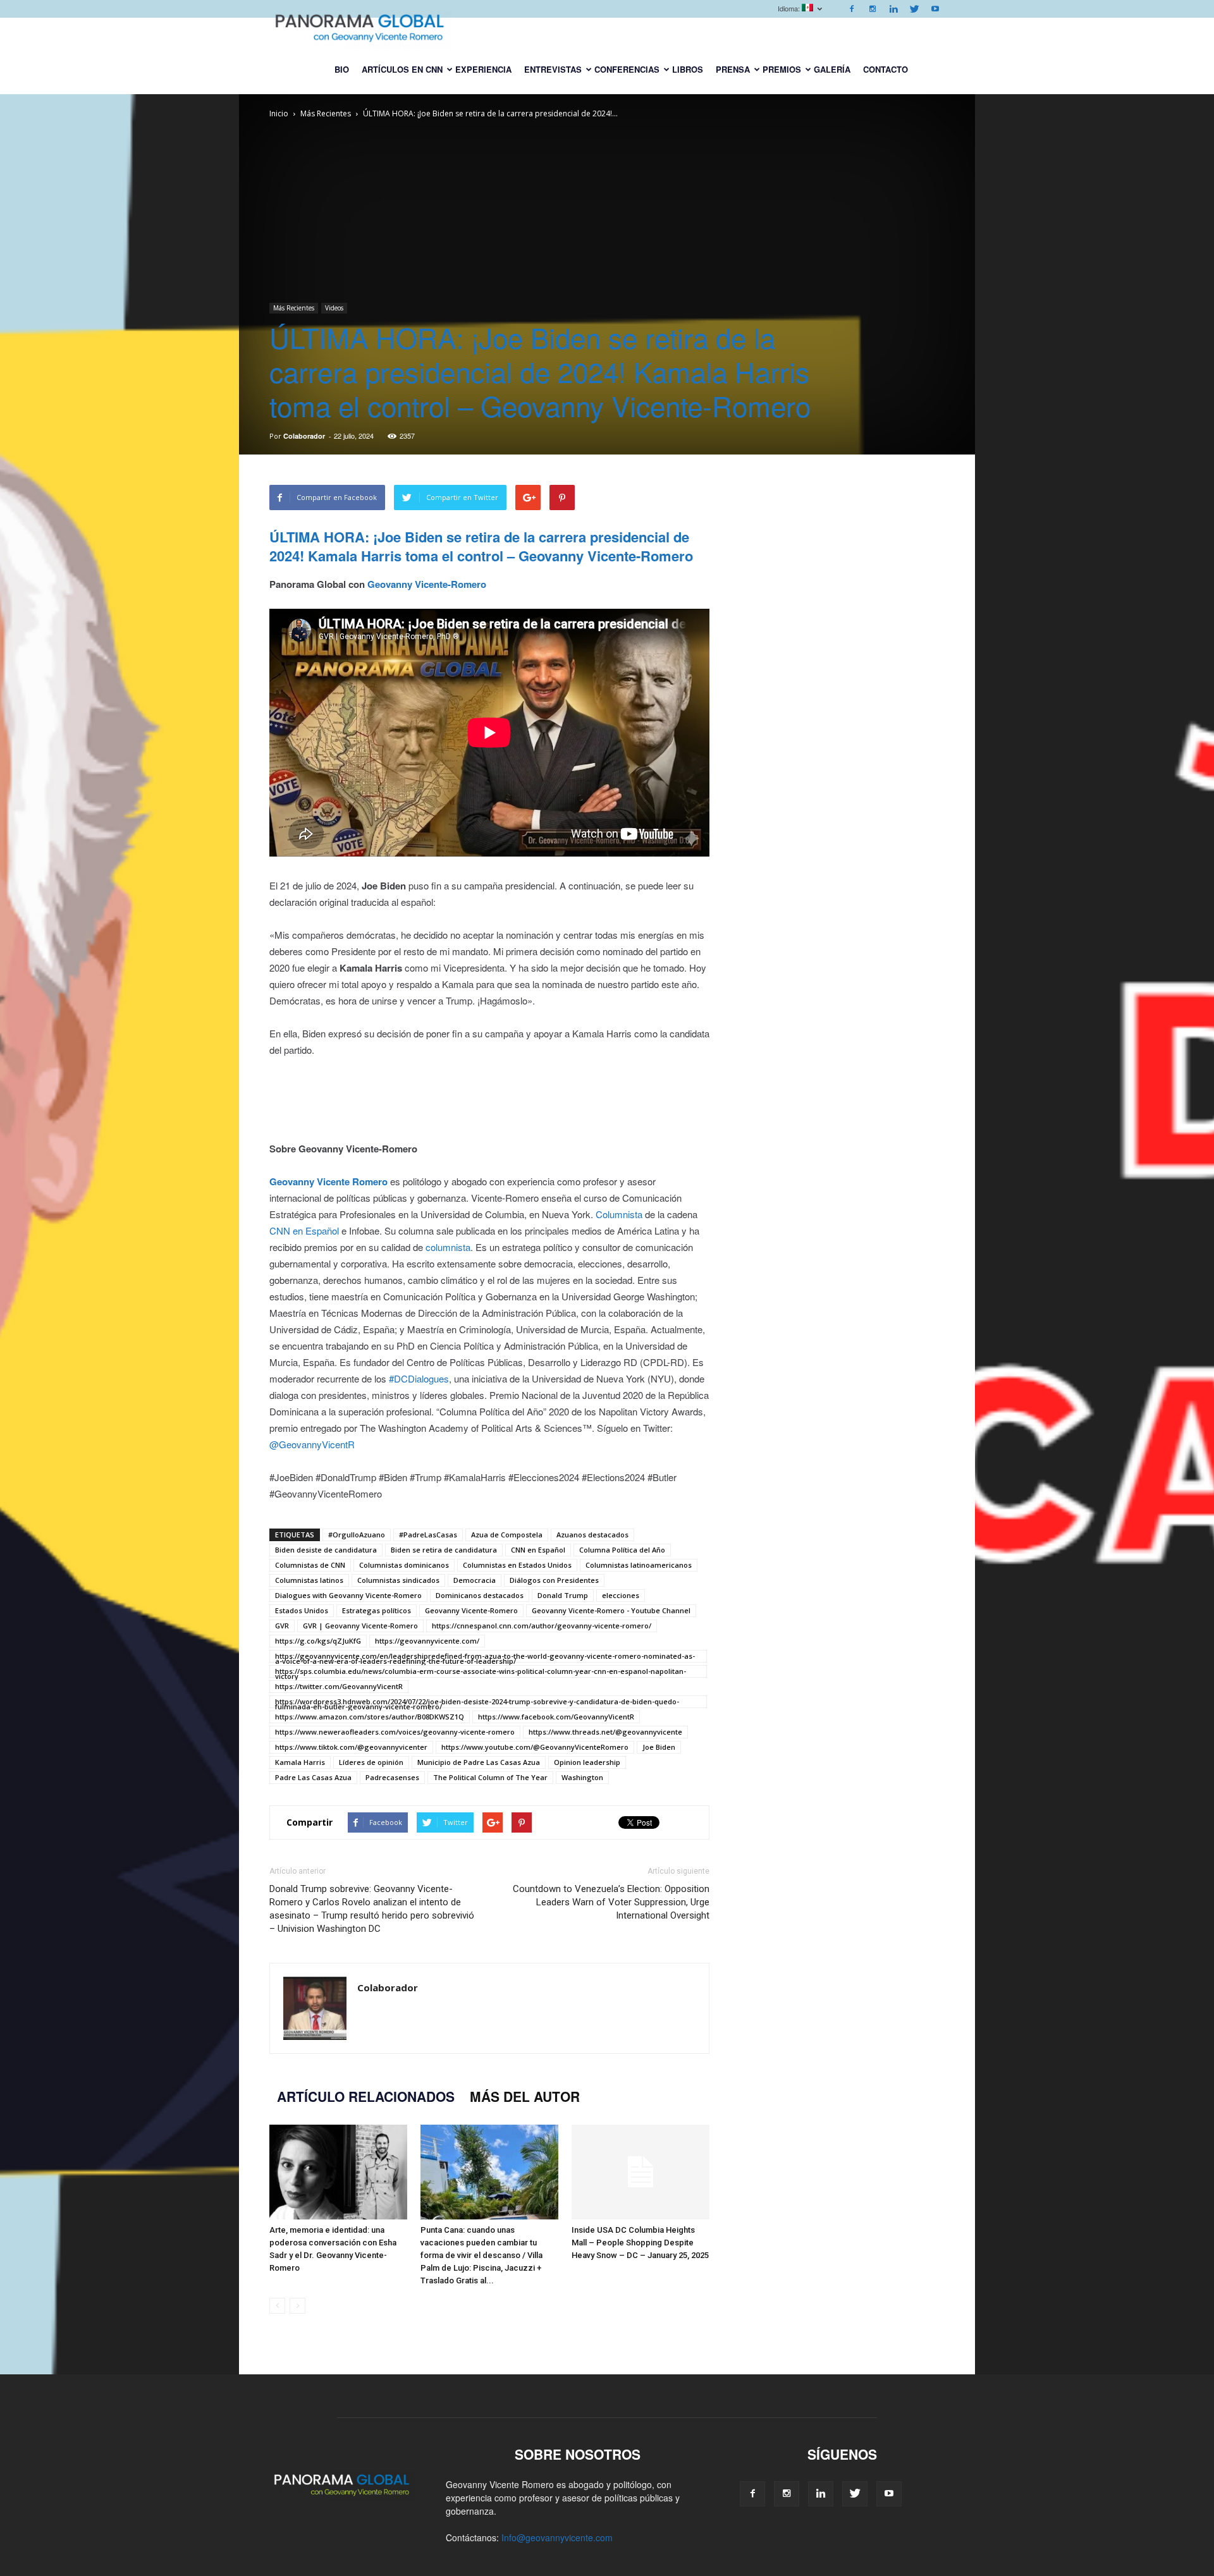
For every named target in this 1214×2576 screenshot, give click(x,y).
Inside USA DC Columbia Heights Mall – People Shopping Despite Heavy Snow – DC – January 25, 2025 (640, 2243)
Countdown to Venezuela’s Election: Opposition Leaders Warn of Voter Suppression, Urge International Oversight (611, 1902)
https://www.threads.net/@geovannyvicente (605, 1732)
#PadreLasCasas (428, 1535)
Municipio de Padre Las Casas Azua (479, 1762)
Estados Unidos (302, 1610)
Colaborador (304, 436)
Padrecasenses (392, 1777)
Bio (342, 69)
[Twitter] (914, 9)
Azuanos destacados (592, 1535)
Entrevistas (553, 69)
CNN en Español (304, 1230)
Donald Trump (563, 1595)
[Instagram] (873, 9)
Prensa (733, 69)
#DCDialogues (419, 1378)
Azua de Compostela (507, 1535)
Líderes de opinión (371, 1762)
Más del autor (525, 2096)
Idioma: (790, 8)
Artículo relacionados (366, 2096)
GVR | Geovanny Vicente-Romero (360, 1626)
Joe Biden (659, 1747)
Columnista (619, 1214)
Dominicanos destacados (480, 1595)
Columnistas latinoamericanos (639, 1565)
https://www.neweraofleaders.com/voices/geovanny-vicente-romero (395, 1732)
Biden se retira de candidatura (444, 1550)
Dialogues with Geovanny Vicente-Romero (348, 1595)
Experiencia (483, 69)
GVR (282, 1626)
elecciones (621, 1595)
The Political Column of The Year (490, 1777)
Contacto (886, 69)
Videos (334, 308)
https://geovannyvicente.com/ (427, 1641)
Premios (782, 69)
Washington (582, 1777)
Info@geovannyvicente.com (557, 2537)
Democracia (475, 1580)
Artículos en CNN (402, 69)
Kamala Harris (300, 1762)
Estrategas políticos (377, 1610)
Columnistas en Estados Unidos (517, 1565)
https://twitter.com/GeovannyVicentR (339, 1686)
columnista (448, 1247)
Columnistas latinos (309, 1580)
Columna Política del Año (622, 1550)
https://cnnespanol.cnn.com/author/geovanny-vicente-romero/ (542, 1626)
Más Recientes (294, 308)
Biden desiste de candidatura (326, 1550)
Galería (832, 69)
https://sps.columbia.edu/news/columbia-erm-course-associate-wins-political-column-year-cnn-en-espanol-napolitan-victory (481, 1672)
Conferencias (627, 69)
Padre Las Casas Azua (313, 1777)
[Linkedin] (893, 9)
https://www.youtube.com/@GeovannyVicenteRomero (535, 1747)
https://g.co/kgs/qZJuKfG (318, 1641)
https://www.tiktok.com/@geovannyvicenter (351, 1747)
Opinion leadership (587, 1762)
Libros (688, 69)
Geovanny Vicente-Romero (471, 1610)
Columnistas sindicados (398, 1580)
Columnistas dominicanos (404, 1565)
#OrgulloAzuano (357, 1535)
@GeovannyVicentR (312, 1444)
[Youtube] (935, 9)
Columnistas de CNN (310, 1565)
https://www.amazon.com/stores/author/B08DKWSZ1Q (370, 1717)
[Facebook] (852, 9)
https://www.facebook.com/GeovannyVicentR (556, 1717)
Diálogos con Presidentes (554, 1580)
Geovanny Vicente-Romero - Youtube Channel (611, 1610)
